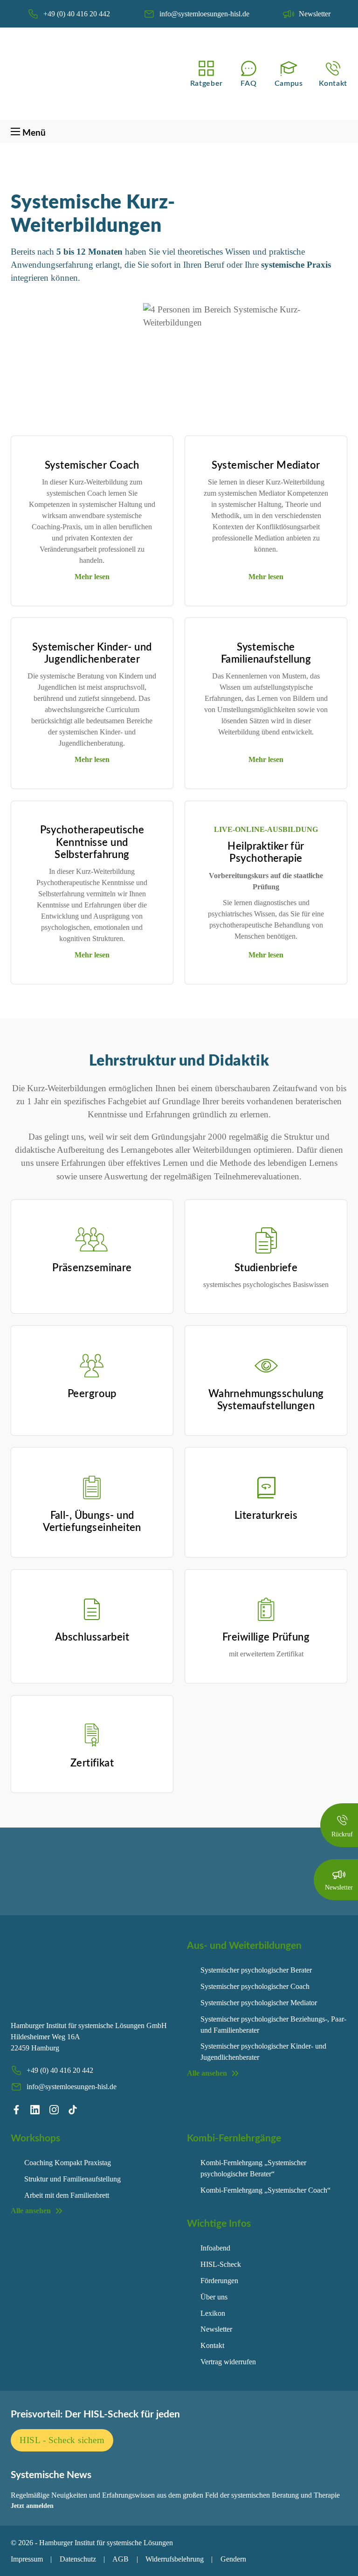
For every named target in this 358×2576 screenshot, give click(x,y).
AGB (120, 2559)
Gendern (233, 2559)
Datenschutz (78, 2559)
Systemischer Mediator (266, 465)
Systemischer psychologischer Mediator (259, 2003)
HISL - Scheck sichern (62, 2440)
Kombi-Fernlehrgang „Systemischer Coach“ (265, 2190)
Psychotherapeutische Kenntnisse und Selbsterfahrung (92, 842)
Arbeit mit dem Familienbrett (67, 2195)
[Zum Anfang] (337, 2560)
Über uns (214, 2297)
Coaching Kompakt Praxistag (68, 2163)
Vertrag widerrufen (228, 2362)
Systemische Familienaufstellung (266, 653)
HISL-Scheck (221, 2264)
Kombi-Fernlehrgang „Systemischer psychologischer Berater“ (253, 2168)
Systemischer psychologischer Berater (256, 1970)
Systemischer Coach (92, 465)
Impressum (27, 2559)
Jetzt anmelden (32, 2506)
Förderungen (219, 2281)
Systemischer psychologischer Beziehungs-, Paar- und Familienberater (273, 2025)
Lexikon (213, 2313)
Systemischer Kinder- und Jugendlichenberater (92, 653)
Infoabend (215, 2248)
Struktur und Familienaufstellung (72, 2179)
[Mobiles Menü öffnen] (15, 132)
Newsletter (216, 2329)
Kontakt (212, 2345)
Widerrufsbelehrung (175, 2559)
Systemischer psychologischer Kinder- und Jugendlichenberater (263, 2052)
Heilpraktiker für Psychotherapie (266, 852)
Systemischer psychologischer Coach (255, 1986)
